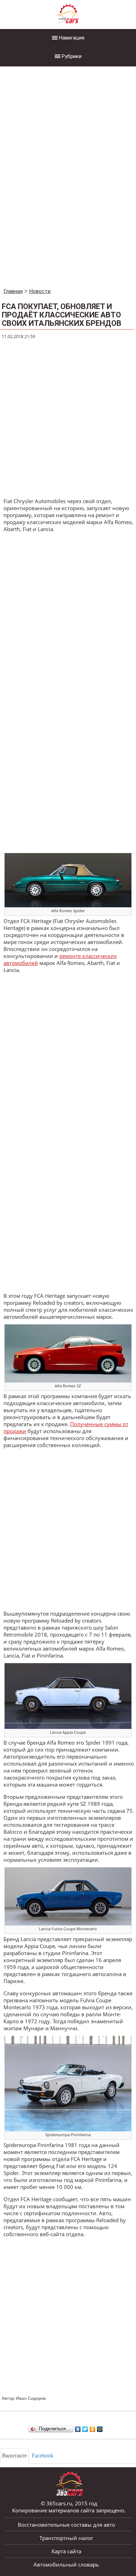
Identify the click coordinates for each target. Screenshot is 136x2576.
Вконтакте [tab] (14, 2456)
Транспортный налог (66, 2538)
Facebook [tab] (43, 2456)
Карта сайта (66, 2551)
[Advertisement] (52, 178)
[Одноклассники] (93, 2427)
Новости (40, 291)
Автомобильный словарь (66, 2564)
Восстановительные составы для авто (66, 2525)
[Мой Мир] (100, 2427)
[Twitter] (85, 2427)
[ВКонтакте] (78, 2427)
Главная (13, 291)
